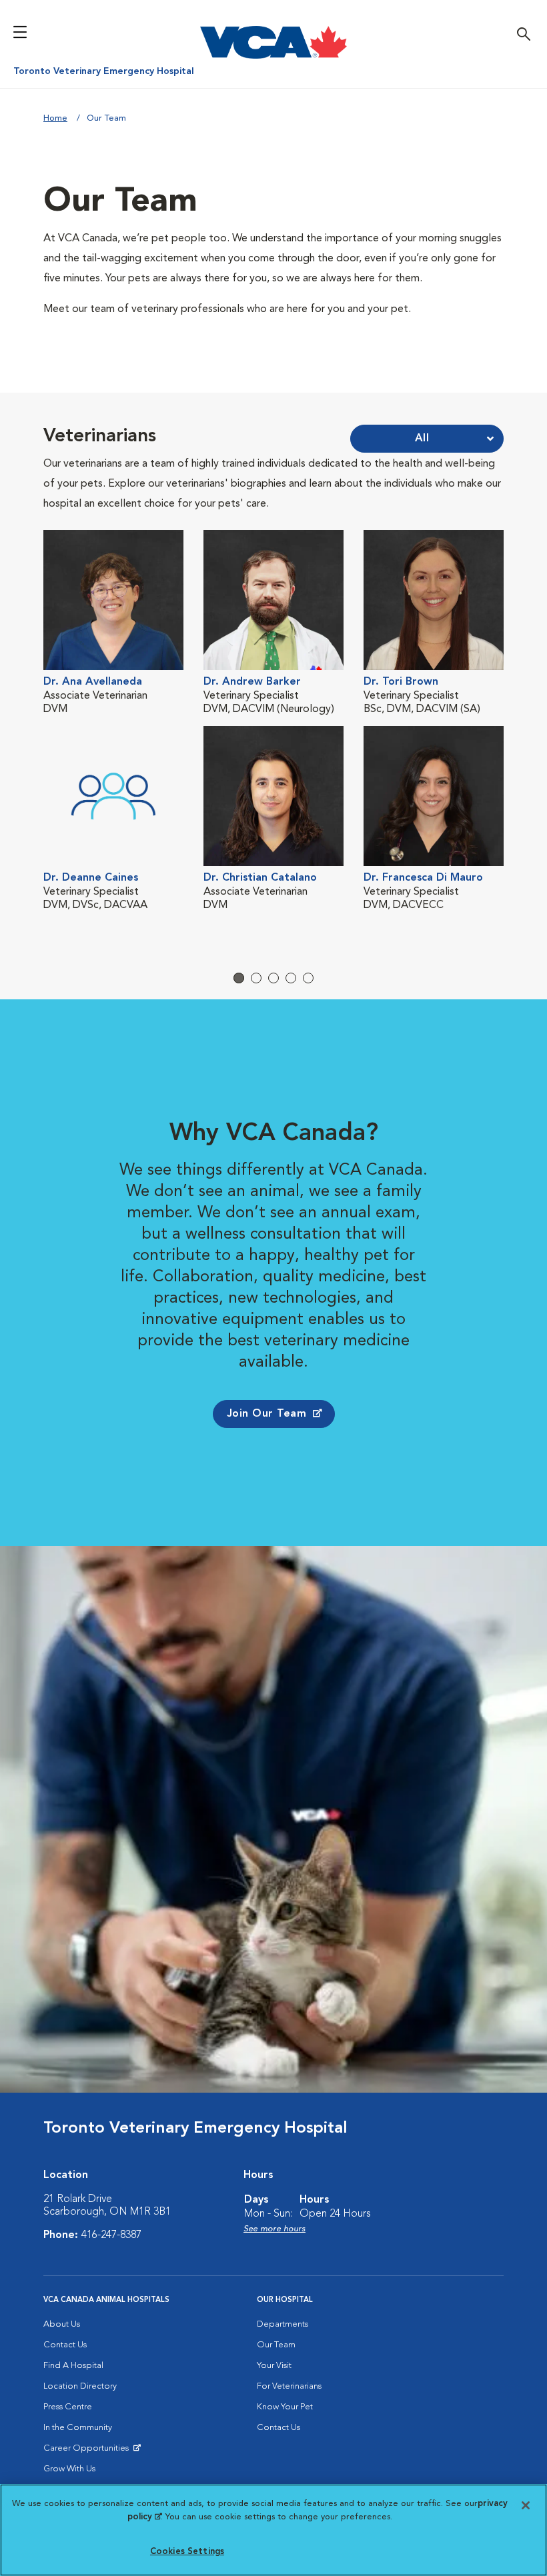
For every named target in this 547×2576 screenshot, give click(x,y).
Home (55, 118)
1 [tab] (239, 978)
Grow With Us (69, 2469)
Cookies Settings (187, 2552)
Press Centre (68, 2407)
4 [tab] (291, 978)
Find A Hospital (73, 2366)
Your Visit (274, 2366)
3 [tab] (273, 978)
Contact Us (65, 2345)
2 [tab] (256, 978)
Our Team (276, 2345)
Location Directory (80, 2386)
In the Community (78, 2428)
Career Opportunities (88, 2451)
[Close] (526, 2505)
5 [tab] (308, 978)
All (422, 439)
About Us (62, 2324)
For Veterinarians (289, 2386)
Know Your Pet (285, 2407)
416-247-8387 (111, 2235)
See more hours (275, 2229)
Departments (283, 2324)
